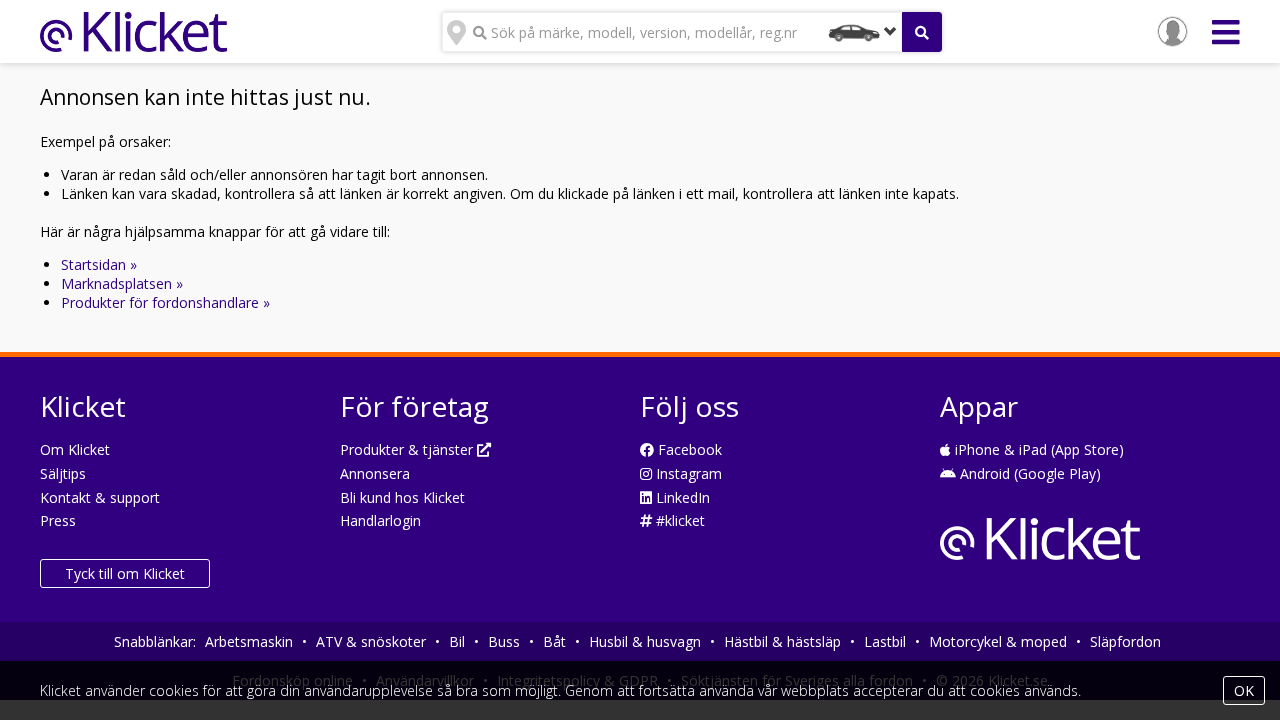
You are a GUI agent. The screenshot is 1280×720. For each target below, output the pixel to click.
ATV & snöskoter (371, 641)
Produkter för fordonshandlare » (165, 302)
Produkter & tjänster (408, 449)
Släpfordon (1125, 641)
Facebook (688, 449)
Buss (504, 641)
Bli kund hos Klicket (402, 497)
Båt (554, 641)
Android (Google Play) (1028, 473)
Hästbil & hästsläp (782, 641)
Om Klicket (75, 449)
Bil (457, 641)
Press (58, 520)
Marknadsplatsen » (122, 283)
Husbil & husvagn (645, 641)
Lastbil (885, 641)
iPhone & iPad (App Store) (1037, 449)
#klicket (678, 520)
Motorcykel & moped (998, 641)
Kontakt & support (100, 497)
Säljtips (63, 473)
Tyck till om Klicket (125, 573)
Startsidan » (99, 264)
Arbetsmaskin (249, 641)
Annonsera (375, 473)
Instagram (687, 473)
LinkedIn (681, 497)
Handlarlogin (380, 520)
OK (1244, 690)
